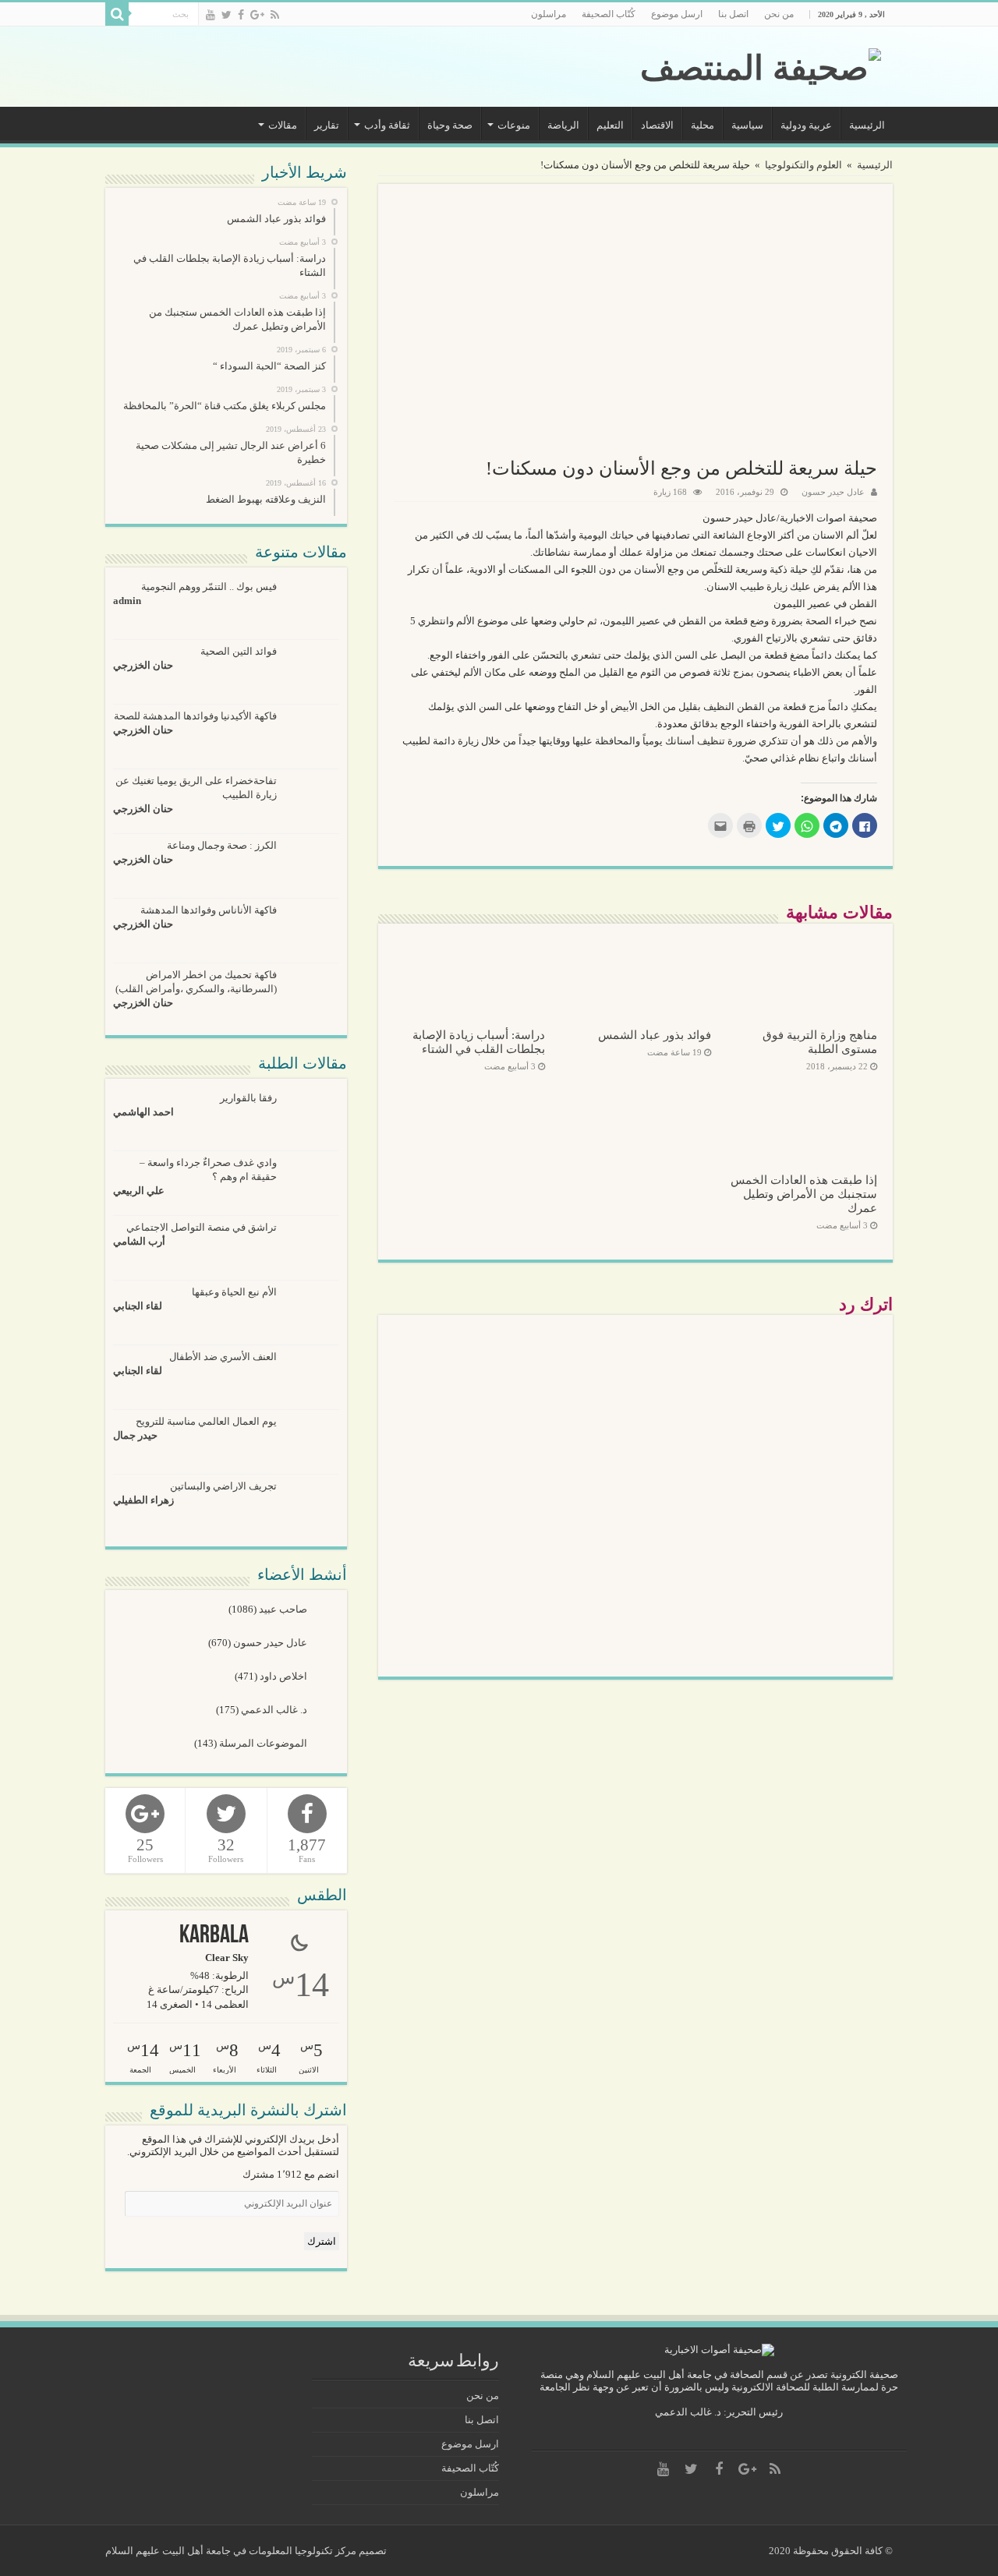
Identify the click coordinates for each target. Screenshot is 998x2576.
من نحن (779, 14)
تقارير (327, 125)
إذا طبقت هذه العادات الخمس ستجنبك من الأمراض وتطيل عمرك (804, 1194)
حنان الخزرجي (143, 665)
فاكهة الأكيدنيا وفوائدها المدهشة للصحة (195, 716)
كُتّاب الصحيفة (609, 14)
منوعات (514, 125)
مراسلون (549, 14)
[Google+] (257, 15)
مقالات (283, 125)
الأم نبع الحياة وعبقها (234, 1292)
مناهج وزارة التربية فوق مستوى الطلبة (820, 1042)
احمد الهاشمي (143, 1112)
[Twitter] (226, 15)
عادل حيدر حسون (833, 492)
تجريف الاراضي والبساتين (223, 1486)
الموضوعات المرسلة (264, 1743)
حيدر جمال (135, 1435)
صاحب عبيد (284, 1609)
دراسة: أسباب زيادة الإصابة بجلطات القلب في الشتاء (479, 1042)
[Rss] (275, 15)
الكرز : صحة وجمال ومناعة (222, 845)
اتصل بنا (733, 14)
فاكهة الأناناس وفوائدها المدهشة (209, 910)
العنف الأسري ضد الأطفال (223, 1357)
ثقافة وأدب (387, 125)
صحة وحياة (450, 125)
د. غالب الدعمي (275, 1710)
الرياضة (563, 125)
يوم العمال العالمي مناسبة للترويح (206, 1421)
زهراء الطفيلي (143, 1500)
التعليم (610, 125)
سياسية (747, 125)
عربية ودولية (806, 125)
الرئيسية (867, 125)
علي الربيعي (139, 1191)
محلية (702, 125)
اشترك (322, 2241)
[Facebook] (241, 15)
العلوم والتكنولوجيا (803, 165)
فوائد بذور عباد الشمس (655, 1035)
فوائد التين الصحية (239, 651)
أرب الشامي (139, 1241)
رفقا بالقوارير (248, 1098)
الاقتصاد (657, 125)
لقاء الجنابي (138, 1306)
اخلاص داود (285, 1676)
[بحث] (117, 14)
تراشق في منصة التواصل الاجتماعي (202, 1227)
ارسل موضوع (677, 14)
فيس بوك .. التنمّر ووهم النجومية (209, 587)
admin (127, 601)
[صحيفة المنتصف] (761, 65)
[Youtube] (211, 15)
